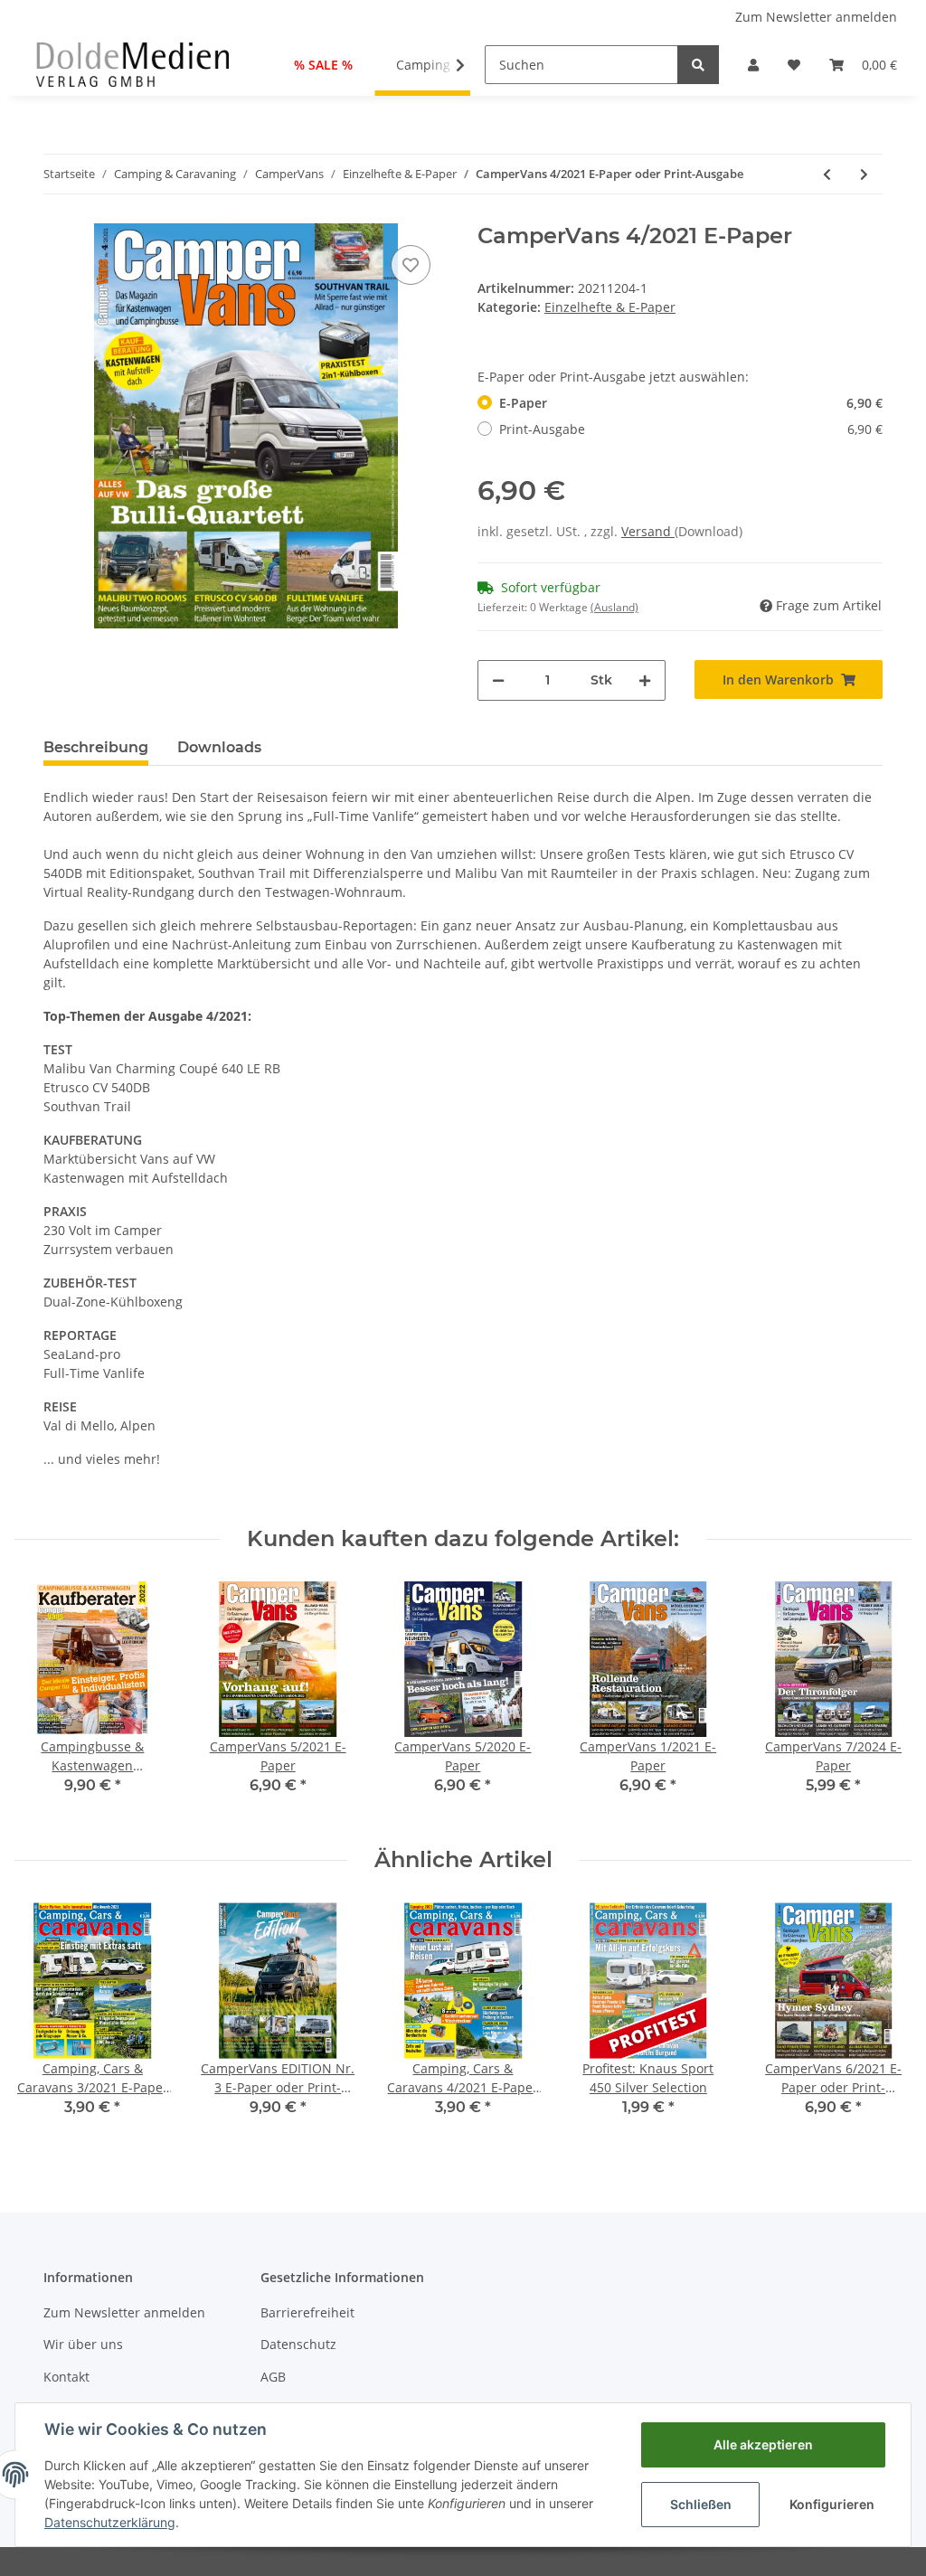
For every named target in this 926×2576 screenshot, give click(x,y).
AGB (273, 2377)
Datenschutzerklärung (110, 2522)
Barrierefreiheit (307, 2312)
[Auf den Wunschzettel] (411, 265)
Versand (648, 531)
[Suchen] (698, 65)
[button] (753, 65)
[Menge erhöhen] (645, 680)
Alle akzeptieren (763, 2444)
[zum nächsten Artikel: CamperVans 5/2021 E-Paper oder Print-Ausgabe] (864, 174)
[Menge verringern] (498, 680)
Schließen (701, 2504)
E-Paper (691, 403)
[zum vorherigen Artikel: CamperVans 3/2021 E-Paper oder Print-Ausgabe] (827, 174)
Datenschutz (298, 2344)
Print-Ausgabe (691, 429)
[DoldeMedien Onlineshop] (132, 64)
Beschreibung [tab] (96, 747)
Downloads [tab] (219, 747)
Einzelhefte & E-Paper (610, 307)
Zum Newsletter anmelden (816, 17)
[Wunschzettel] (794, 65)
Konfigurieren (832, 2504)
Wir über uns (83, 2344)
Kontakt (66, 2377)
